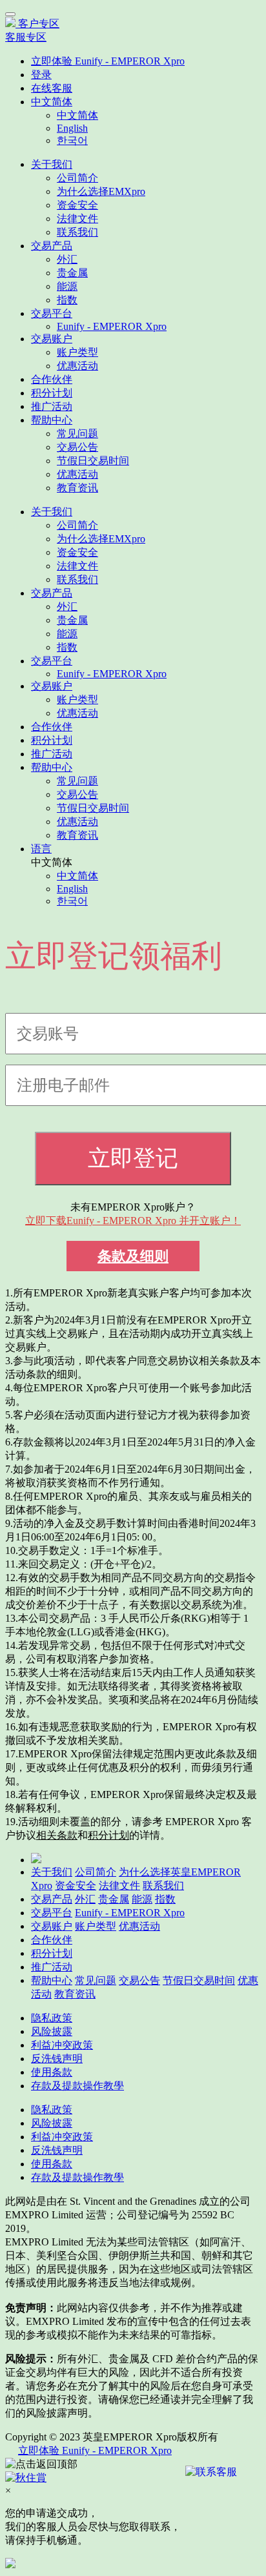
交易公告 (77, 447)
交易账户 (52, 339)
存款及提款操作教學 (77, 2086)
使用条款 (52, 2072)
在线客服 (52, 88)
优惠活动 (77, 366)
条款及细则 (133, 1256)
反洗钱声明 (57, 2059)
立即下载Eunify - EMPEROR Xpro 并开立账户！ (133, 1221)
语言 (41, 849)
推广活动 (52, 406)
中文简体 (52, 102)
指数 (67, 300)
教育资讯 (77, 488)
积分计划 (52, 393)
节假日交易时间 (93, 461)
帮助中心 (52, 420)
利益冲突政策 (62, 2045)
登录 (41, 75)
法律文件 (77, 219)
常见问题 (77, 434)
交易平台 (52, 313)
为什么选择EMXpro (101, 191)
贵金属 (72, 273)
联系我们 (77, 232)
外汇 (67, 259)
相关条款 (57, 1835)
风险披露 (52, 2031)
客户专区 (39, 24)
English (72, 128)
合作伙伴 (52, 379)
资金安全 (77, 205)
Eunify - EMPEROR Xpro (112, 326)
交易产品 (52, 246)
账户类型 (77, 352)
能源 (67, 286)
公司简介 (77, 178)
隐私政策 (52, 2018)
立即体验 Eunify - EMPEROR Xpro (108, 61)
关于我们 (52, 164)
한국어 (72, 140)
